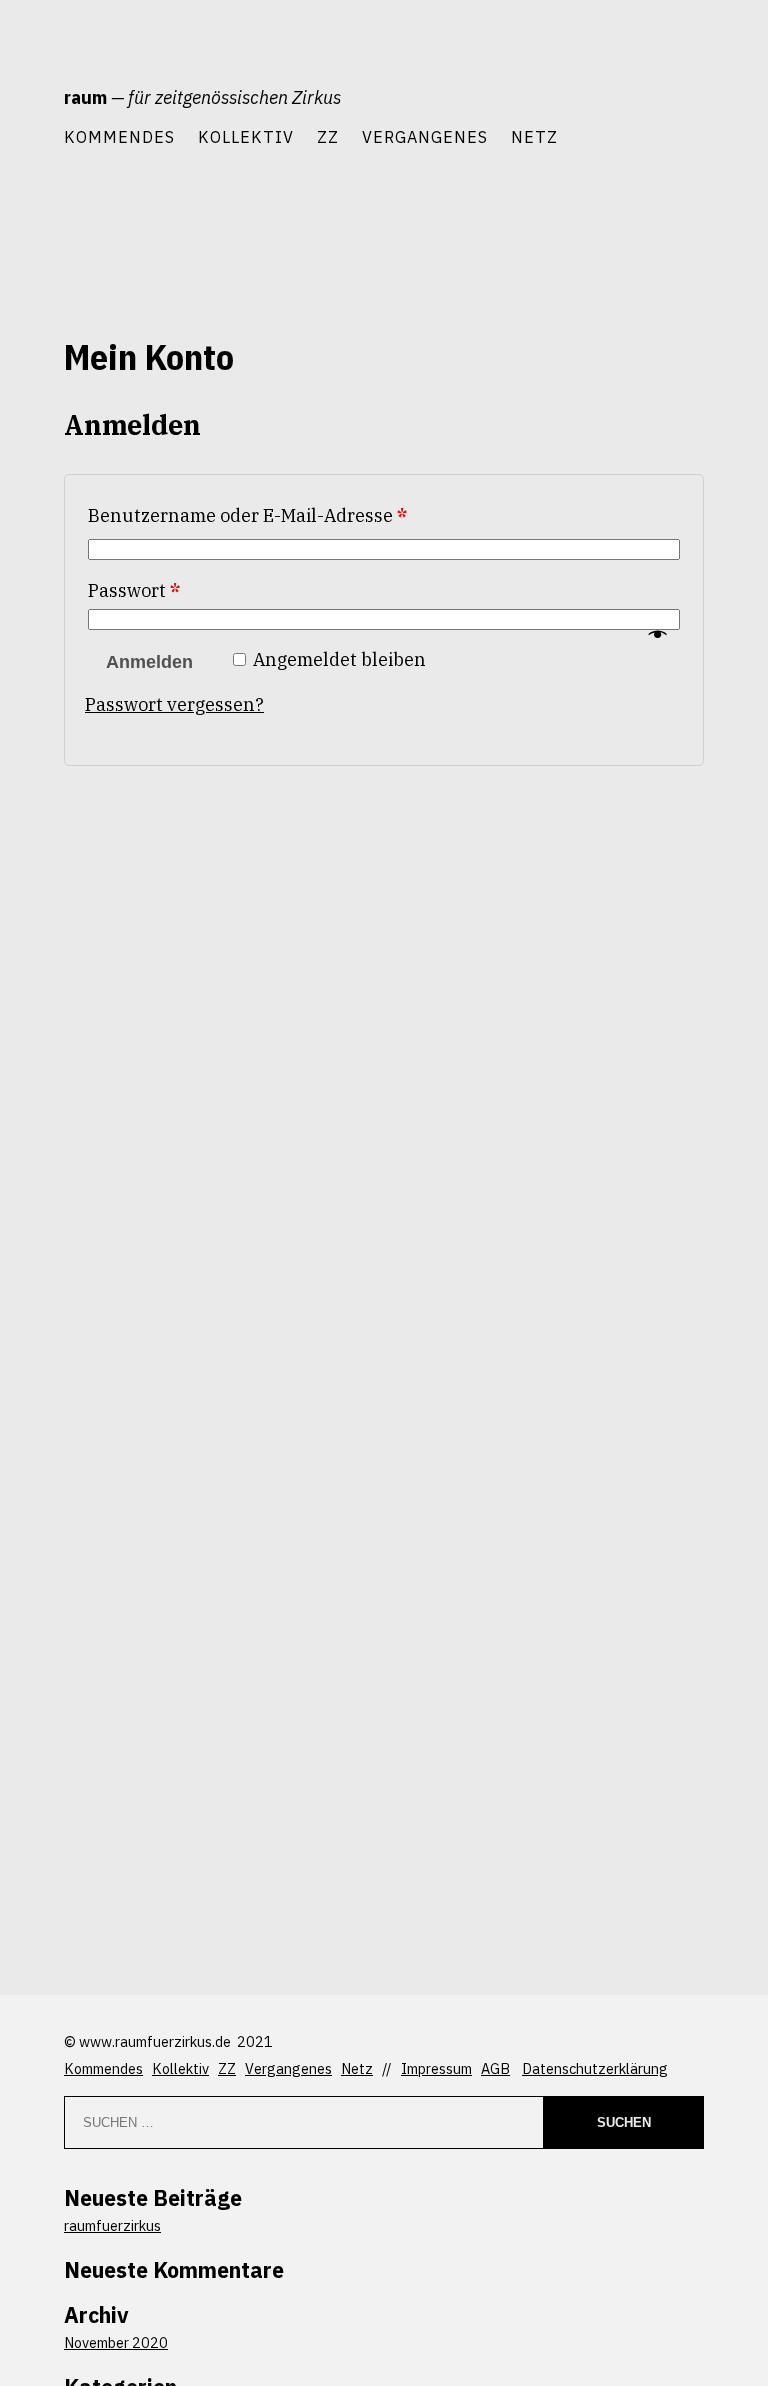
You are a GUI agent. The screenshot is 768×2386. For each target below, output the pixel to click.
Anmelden (149, 662)
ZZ (328, 136)
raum (85, 97)
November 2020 (116, 2342)
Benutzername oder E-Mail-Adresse (247, 515)
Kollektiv (246, 136)
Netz (534, 136)
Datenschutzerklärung (595, 2068)
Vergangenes (425, 136)
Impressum (436, 2068)
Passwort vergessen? (174, 704)
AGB (495, 2068)
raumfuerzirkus (112, 2225)
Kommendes (119, 136)
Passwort (134, 590)
